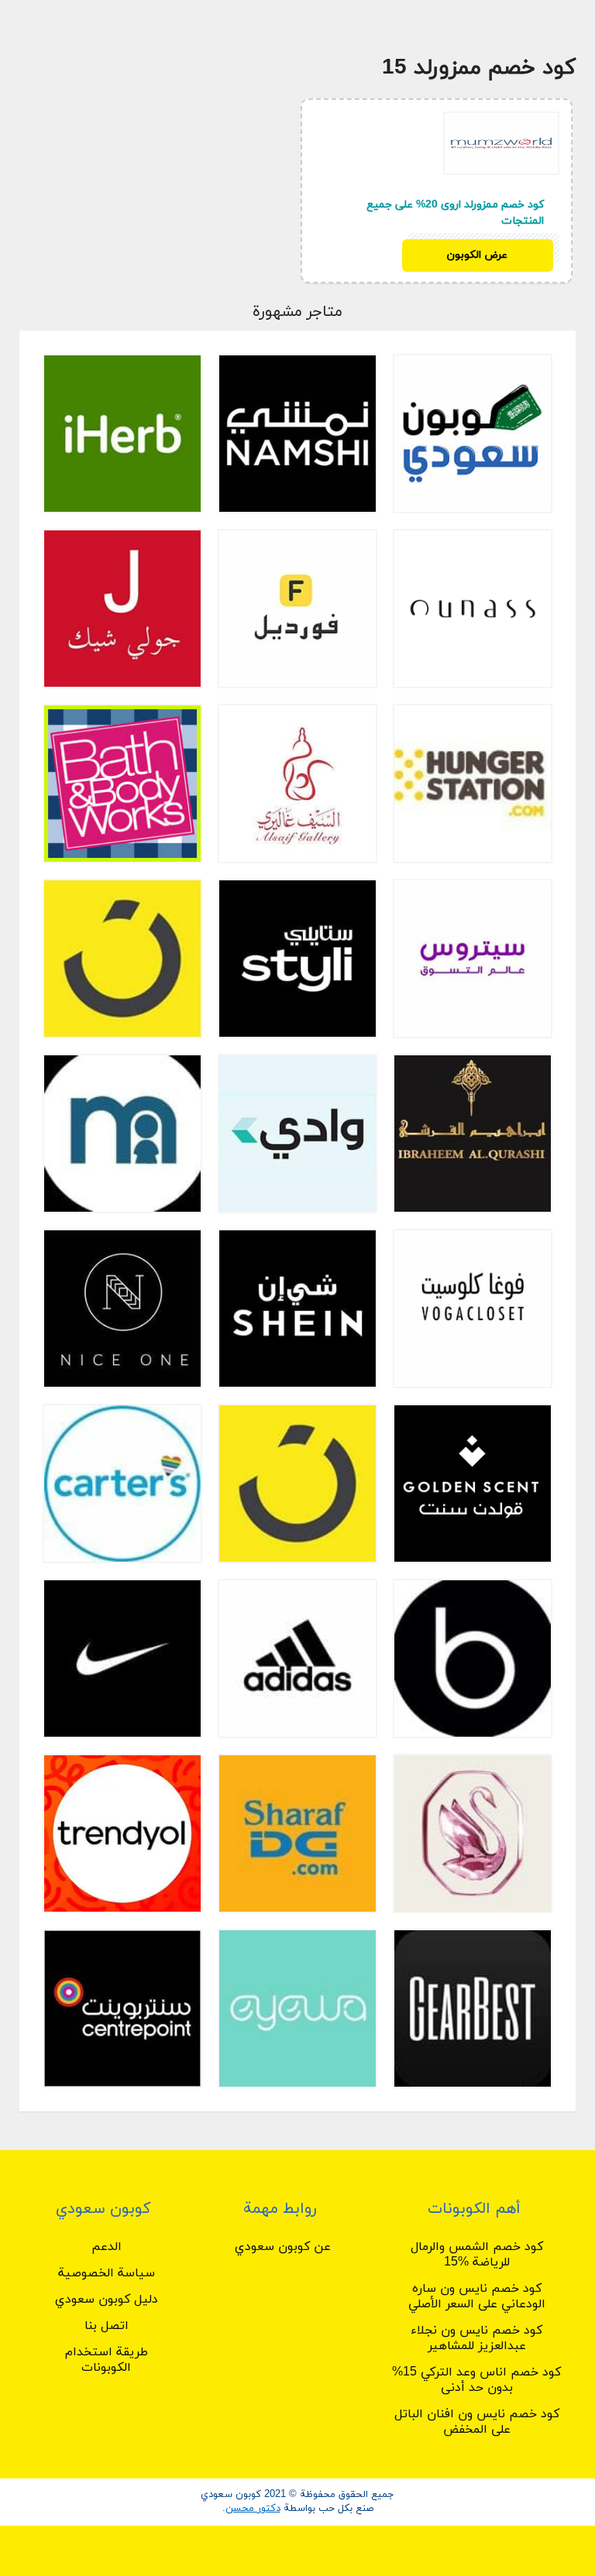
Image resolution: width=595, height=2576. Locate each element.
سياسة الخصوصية (107, 2273)
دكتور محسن (253, 2509)
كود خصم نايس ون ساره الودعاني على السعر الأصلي (477, 2296)
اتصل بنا (107, 2326)
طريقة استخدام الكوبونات (107, 2360)
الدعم (107, 2247)
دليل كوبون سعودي (107, 2300)
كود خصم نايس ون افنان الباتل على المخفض (477, 2422)
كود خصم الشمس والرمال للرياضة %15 (477, 2255)
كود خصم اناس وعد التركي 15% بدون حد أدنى (476, 2380)
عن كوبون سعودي (283, 2247)
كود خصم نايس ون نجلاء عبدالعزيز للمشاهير (476, 2338)
